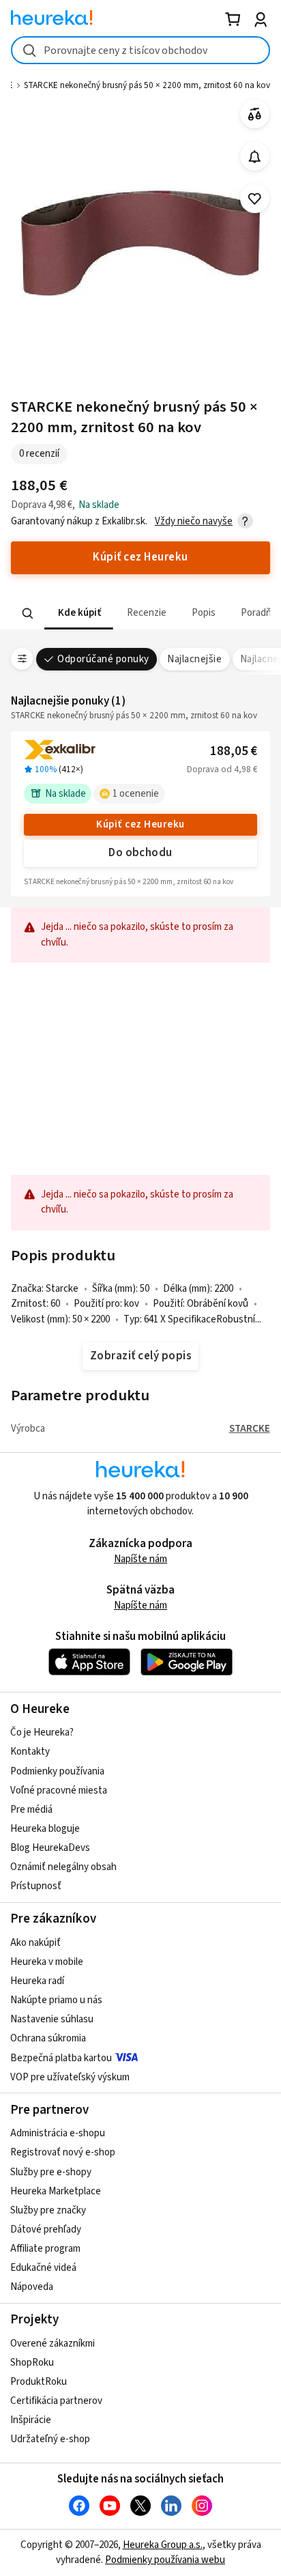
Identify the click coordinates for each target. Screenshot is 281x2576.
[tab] (79, 613)
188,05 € (234, 751)
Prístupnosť (36, 1886)
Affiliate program (45, 2249)
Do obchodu (140, 853)
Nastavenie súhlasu (52, 2019)
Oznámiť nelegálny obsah (63, 1867)
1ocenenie (136, 794)
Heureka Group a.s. (163, 2545)
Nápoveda (32, 2287)
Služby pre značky (48, 2210)
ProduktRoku (39, 2382)
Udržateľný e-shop (50, 2439)
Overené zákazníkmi (53, 2344)
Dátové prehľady (46, 2230)
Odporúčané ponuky (103, 659)
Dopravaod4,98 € (222, 769)
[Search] (28, 613)
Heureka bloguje (45, 1829)
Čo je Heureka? (42, 1732)
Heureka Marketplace (56, 2191)
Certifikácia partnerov (56, 2401)
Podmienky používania (57, 1771)
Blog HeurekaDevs (50, 1848)
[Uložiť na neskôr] (255, 199)
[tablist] (140, 613)
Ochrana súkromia (48, 2038)
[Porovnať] (255, 114)
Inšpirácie (31, 2420)
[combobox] (140, 50)
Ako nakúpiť (35, 1943)
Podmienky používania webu (165, 2560)
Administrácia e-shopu (58, 2133)
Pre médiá (31, 1810)
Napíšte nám (140, 1559)
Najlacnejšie (194, 659)
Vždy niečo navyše (194, 521)
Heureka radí (37, 1981)
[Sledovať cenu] (255, 157)
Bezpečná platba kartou (61, 2058)
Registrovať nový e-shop (63, 2152)
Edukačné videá (43, 2268)
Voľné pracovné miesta (59, 1791)
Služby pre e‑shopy (51, 2172)
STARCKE (250, 1429)
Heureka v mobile (47, 1962)
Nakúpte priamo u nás (56, 2000)
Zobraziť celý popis (140, 1356)
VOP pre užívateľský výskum (70, 2077)
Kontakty (30, 1752)
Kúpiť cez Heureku (140, 824)
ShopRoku (32, 2363)
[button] (79, 613)
